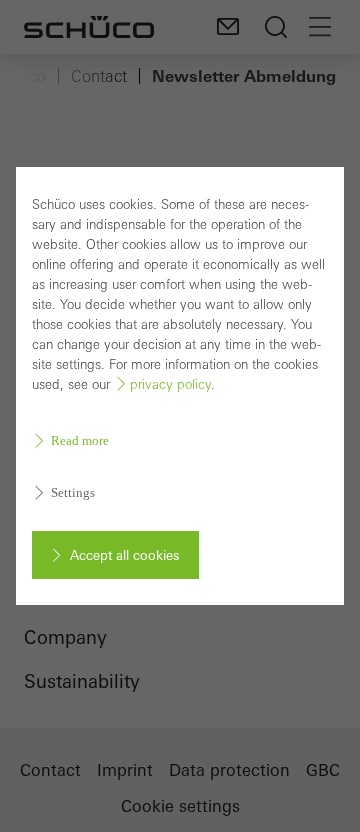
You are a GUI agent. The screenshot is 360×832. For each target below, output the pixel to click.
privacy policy (170, 384)
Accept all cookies (124, 555)
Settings (73, 492)
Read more (80, 440)
